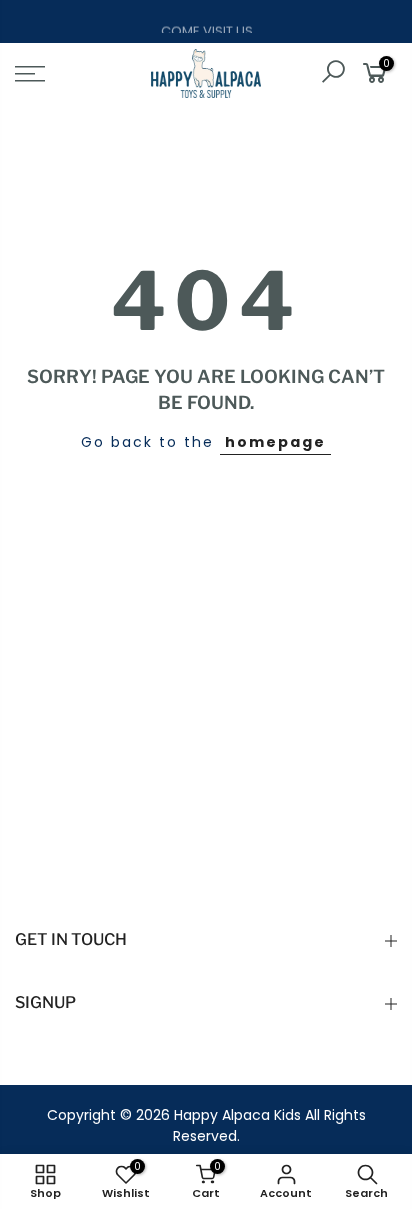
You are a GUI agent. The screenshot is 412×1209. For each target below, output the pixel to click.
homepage (275, 442)
